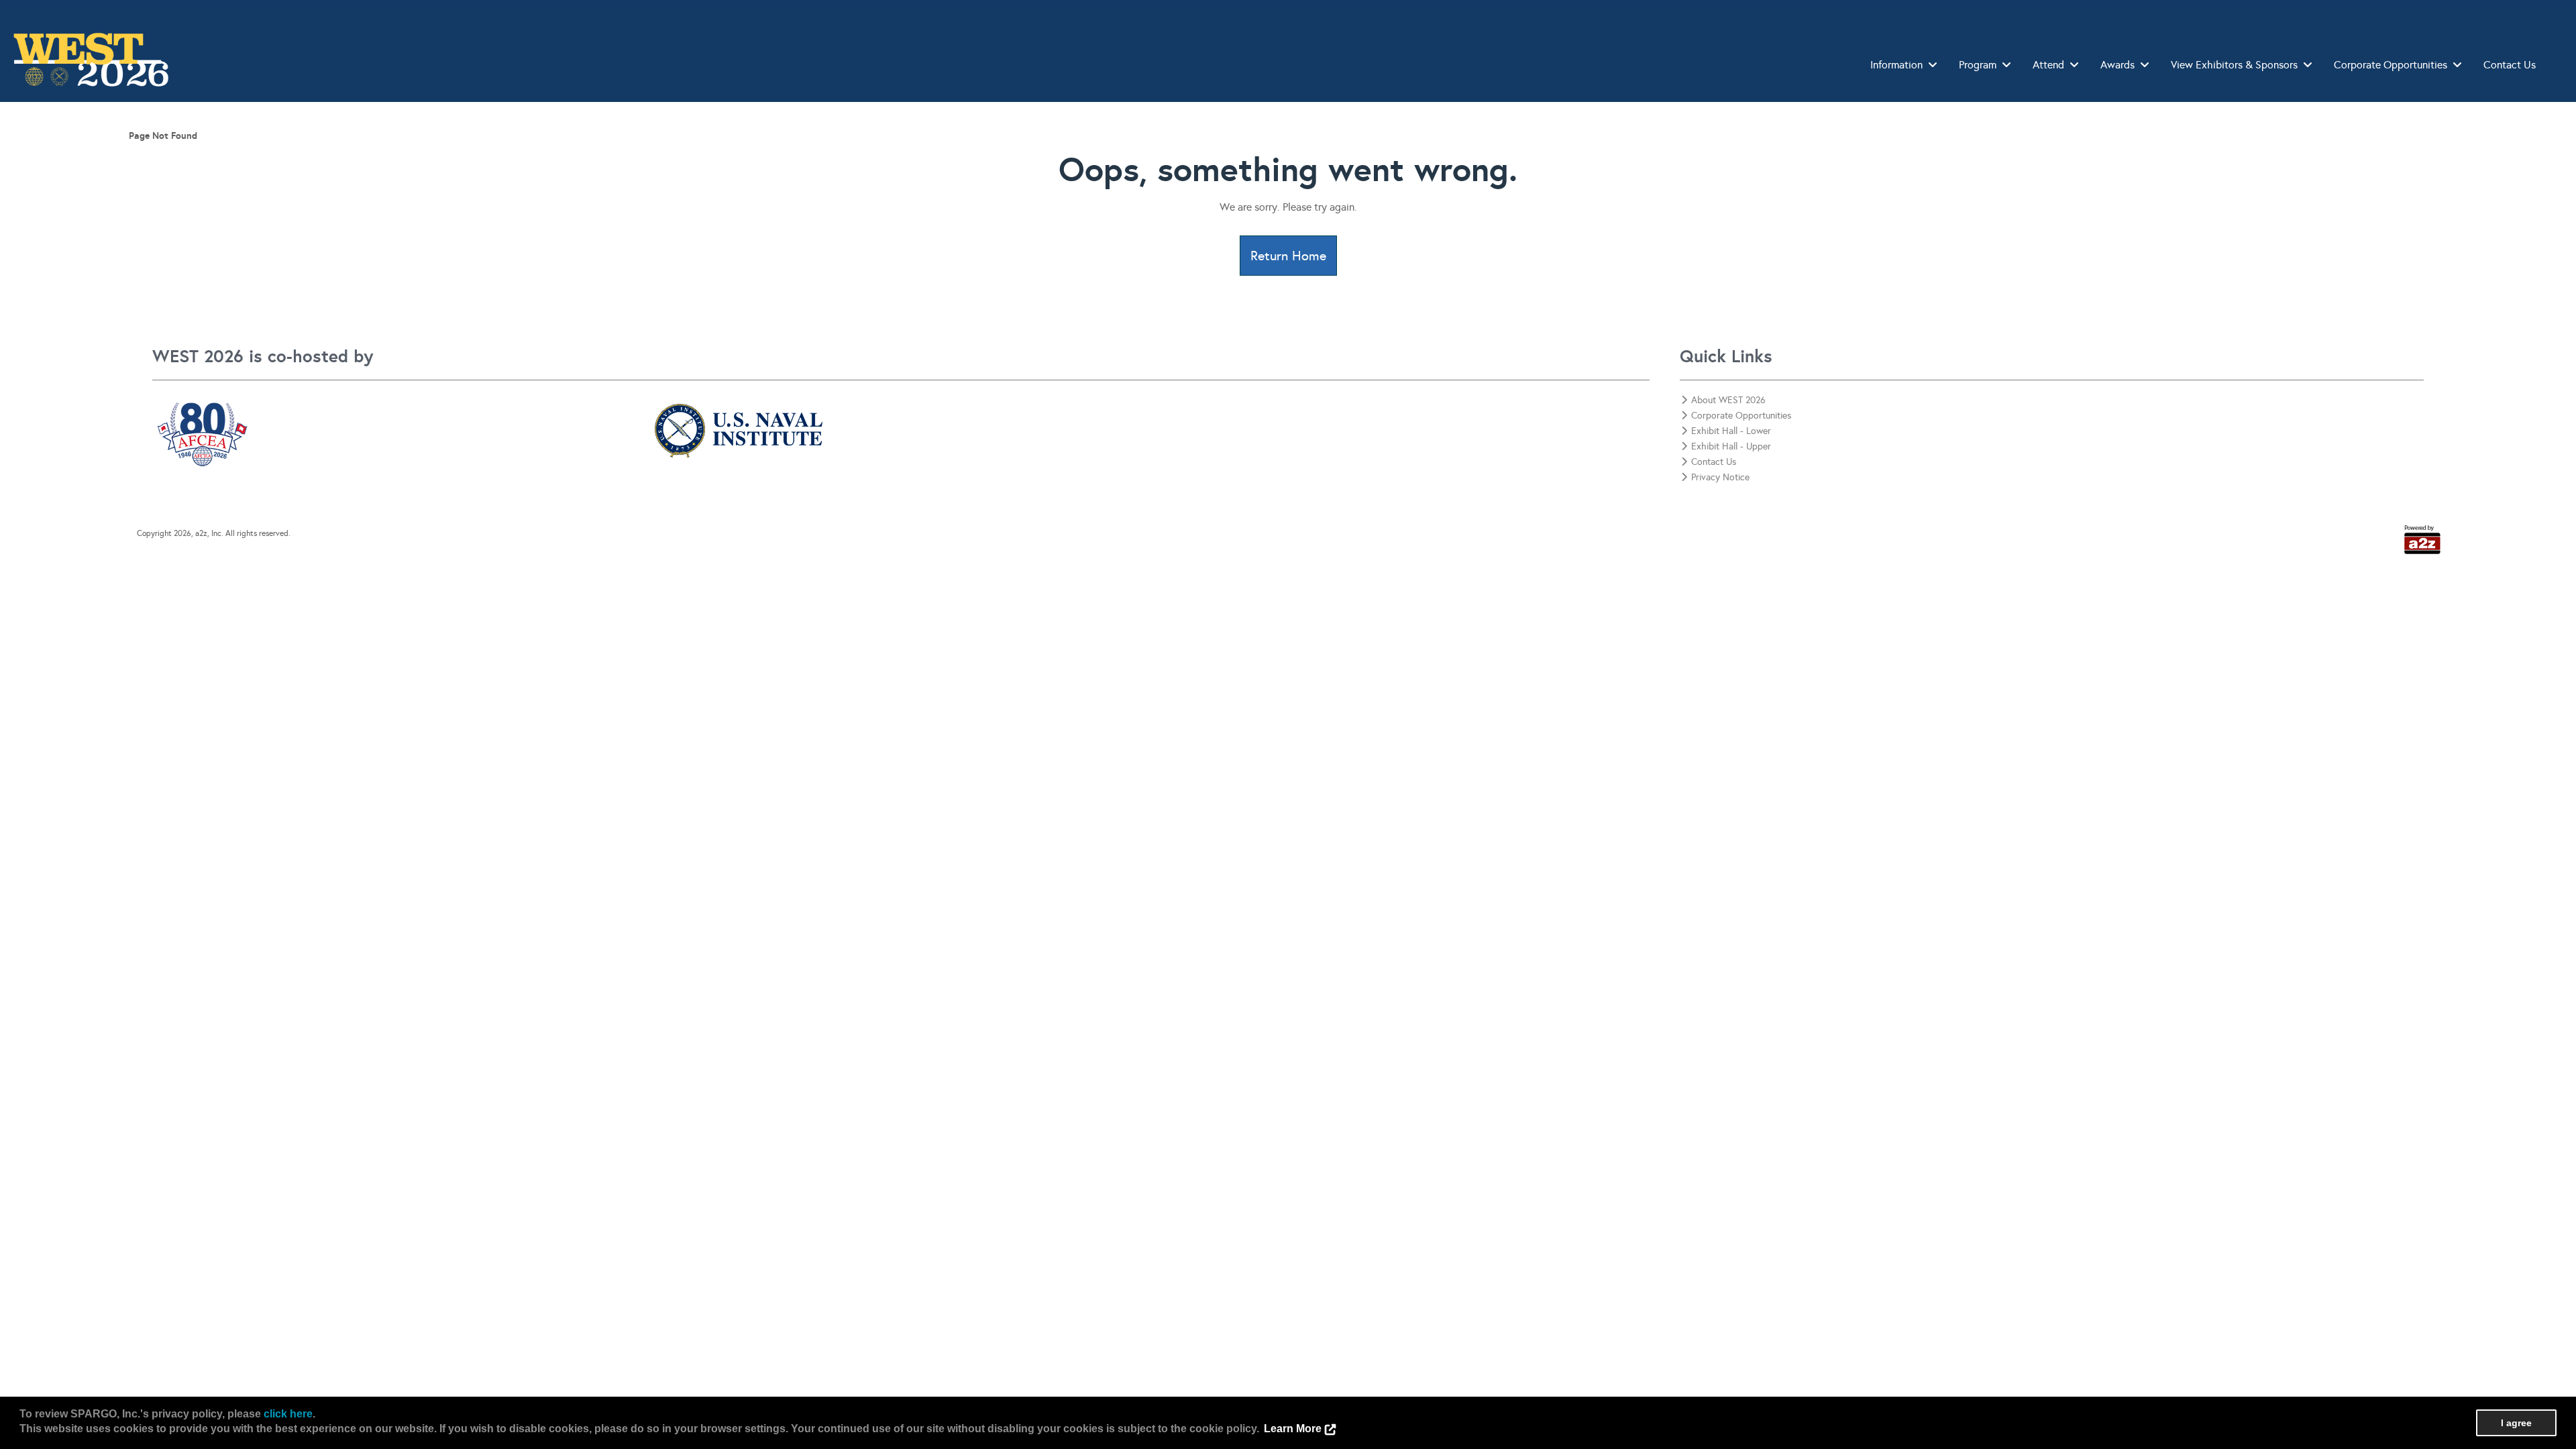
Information (1896, 65)
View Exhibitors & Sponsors (2234, 65)
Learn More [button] (1293, 1429)
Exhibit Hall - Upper (1731, 446)
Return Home (1288, 256)
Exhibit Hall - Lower (1731, 431)
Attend (2048, 65)
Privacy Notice (1720, 477)
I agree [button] (2516, 1423)
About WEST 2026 (1728, 400)
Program (1978, 65)
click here (288, 1414)
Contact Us (2510, 65)
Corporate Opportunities (2391, 65)
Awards (2117, 65)
